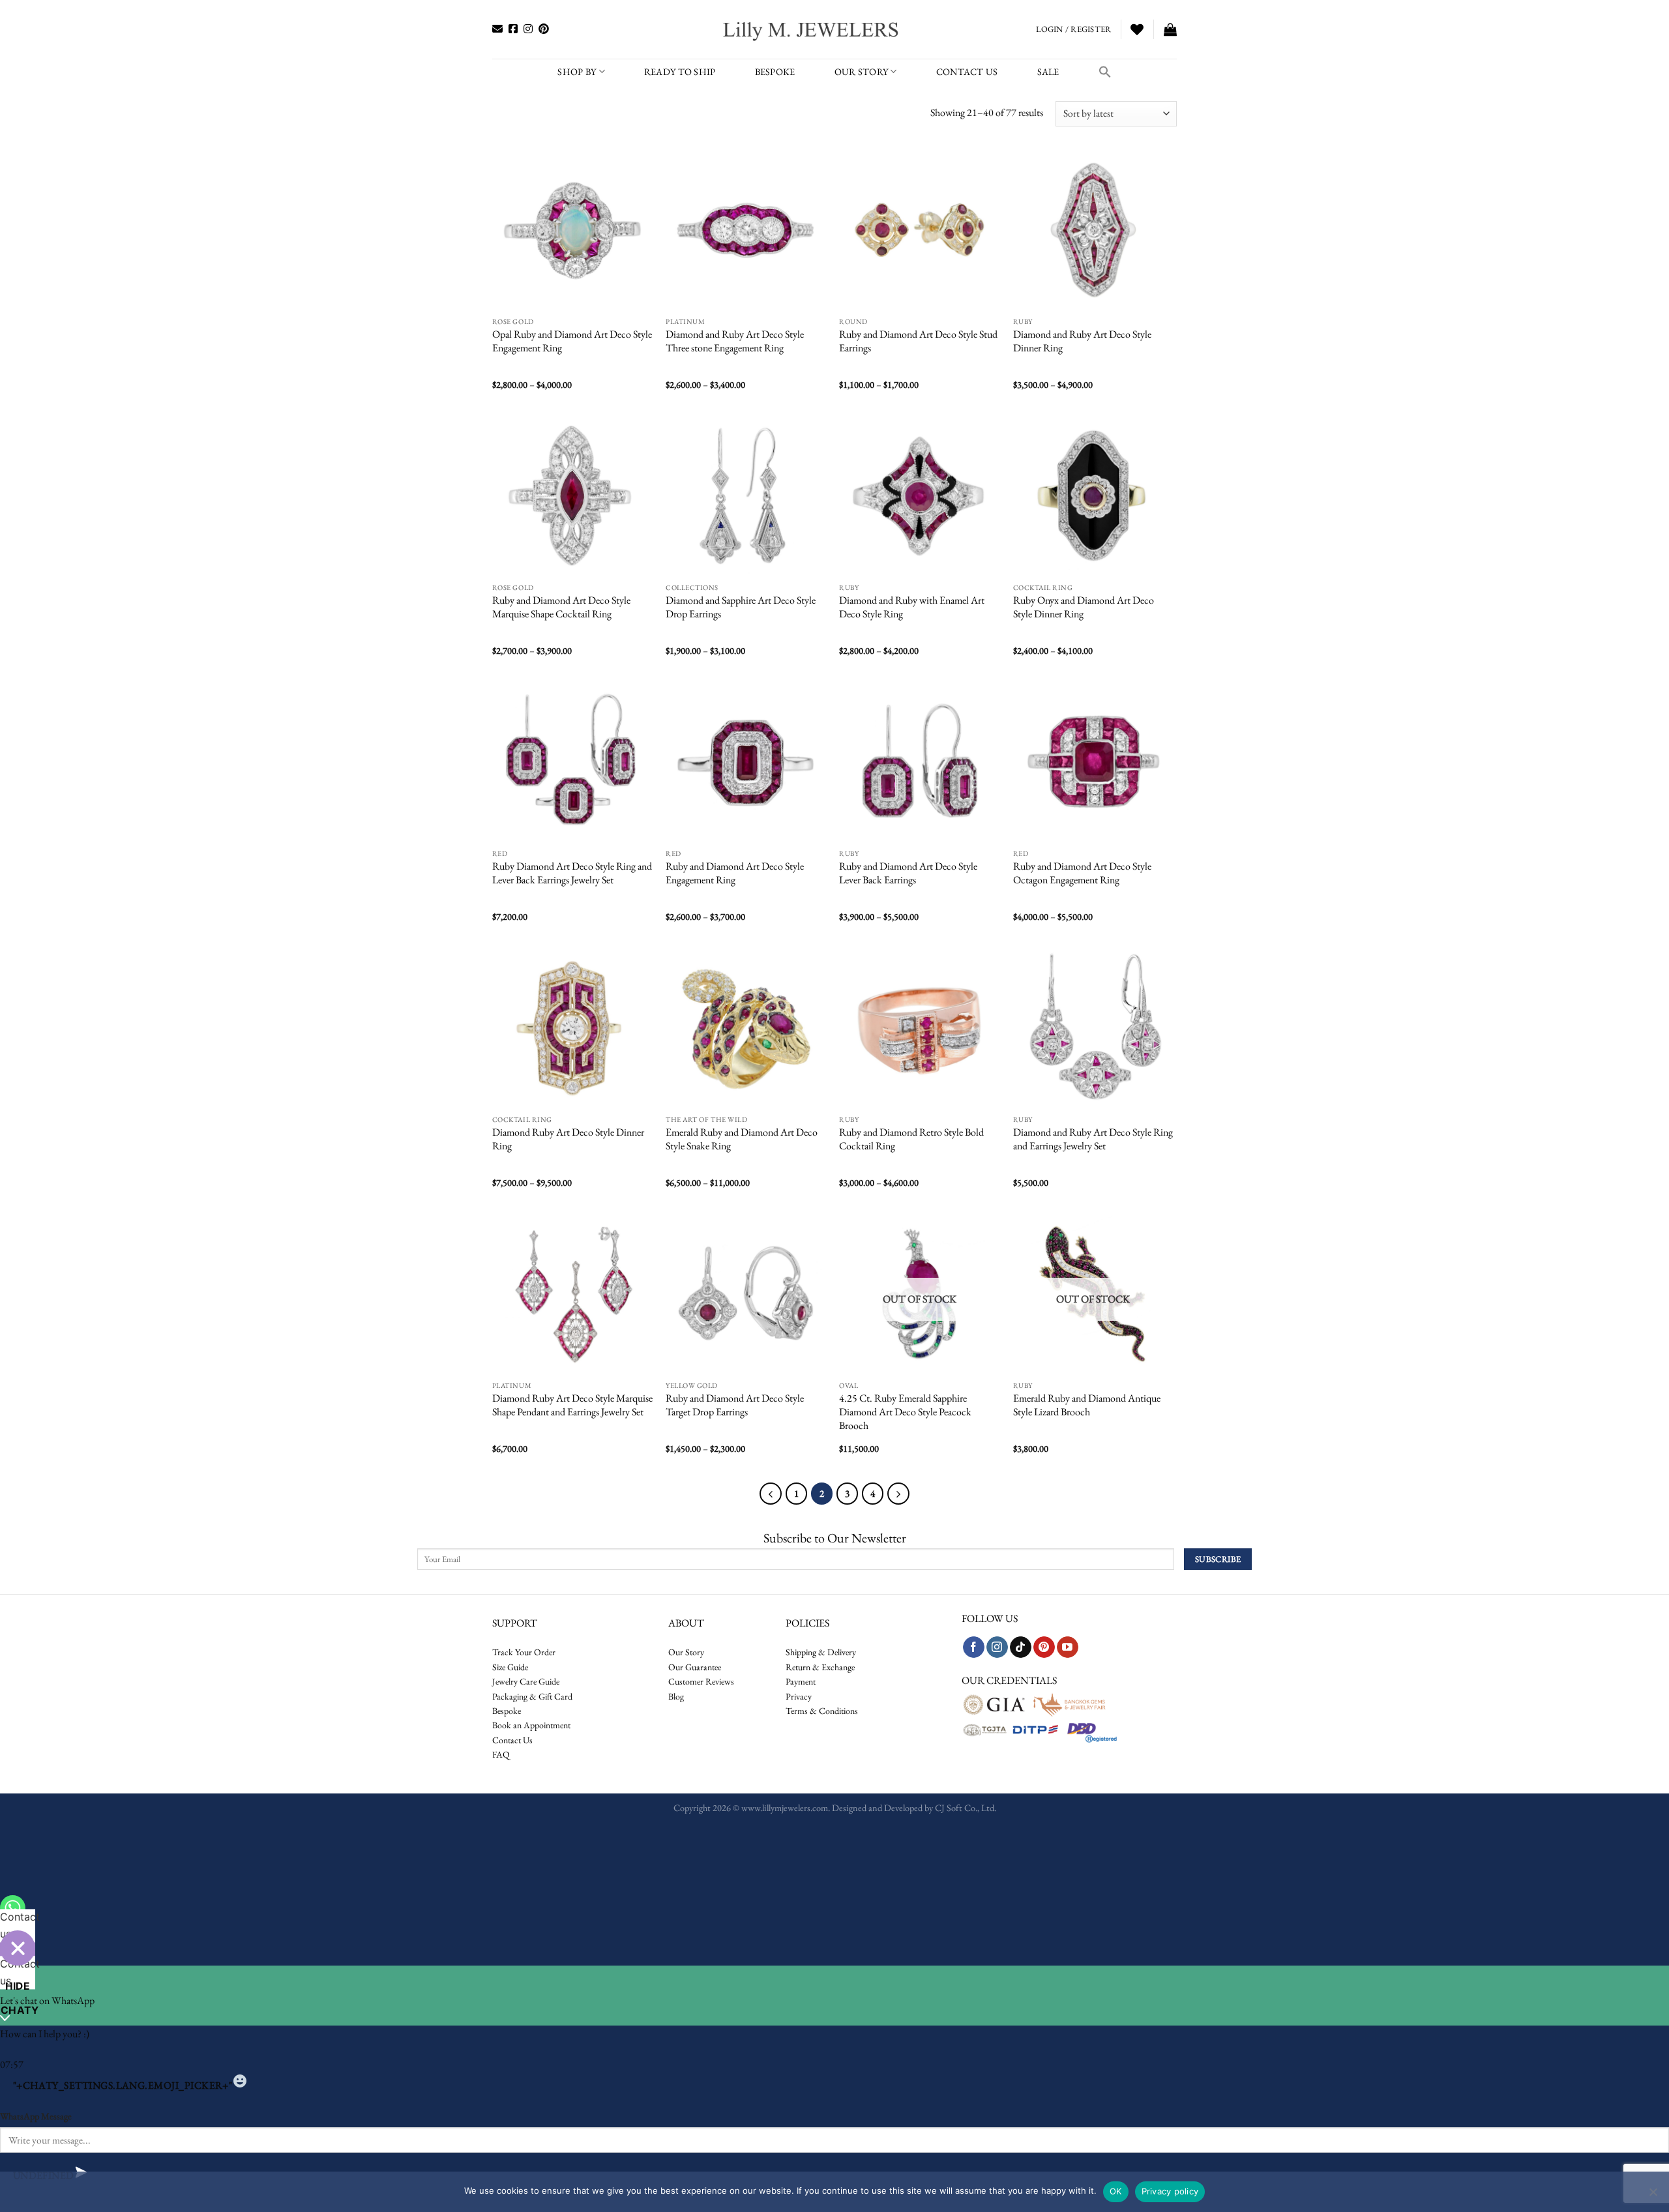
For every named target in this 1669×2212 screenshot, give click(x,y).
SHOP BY (577, 71)
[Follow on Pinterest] (1044, 1647)
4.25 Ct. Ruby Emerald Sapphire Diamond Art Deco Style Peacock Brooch (905, 1412)
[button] (1105, 72)
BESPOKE (775, 71)
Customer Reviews (701, 1681)
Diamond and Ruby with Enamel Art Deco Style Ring (912, 607)
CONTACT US (967, 71)
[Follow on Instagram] (997, 1647)
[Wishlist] (1137, 29)
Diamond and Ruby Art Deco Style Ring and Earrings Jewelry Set (1093, 1139)
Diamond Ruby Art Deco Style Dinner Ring (568, 1139)
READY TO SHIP (680, 71)
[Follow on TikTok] (1021, 1647)
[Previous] (771, 1494)
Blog (676, 1696)
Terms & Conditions (822, 1711)
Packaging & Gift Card (532, 1696)
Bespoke (507, 1711)
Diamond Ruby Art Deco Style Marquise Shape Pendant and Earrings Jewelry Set (572, 1405)
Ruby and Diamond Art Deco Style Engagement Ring (735, 873)
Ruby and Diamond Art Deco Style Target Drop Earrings (735, 1405)
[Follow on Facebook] (974, 1647)
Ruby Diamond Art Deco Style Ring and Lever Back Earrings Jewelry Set (572, 873)
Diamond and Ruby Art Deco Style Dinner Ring (1082, 341)
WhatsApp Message (36, 2116)
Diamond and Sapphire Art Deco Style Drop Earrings (741, 607)
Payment (801, 1681)
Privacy (799, 1696)
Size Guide (510, 1667)
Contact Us (512, 1740)
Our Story (862, 71)
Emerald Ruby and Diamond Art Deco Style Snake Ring (742, 1139)
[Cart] (1170, 29)
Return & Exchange (820, 1667)
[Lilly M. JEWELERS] (812, 29)
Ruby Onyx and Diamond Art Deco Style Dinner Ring (1084, 607)
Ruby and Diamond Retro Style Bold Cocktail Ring (911, 1139)
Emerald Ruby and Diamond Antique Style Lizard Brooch (1087, 1405)
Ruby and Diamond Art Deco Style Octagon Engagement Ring (1082, 873)
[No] (1653, 2196)
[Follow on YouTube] (1068, 1647)
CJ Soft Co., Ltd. (966, 1807)
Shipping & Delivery (821, 1652)
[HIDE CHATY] (18, 1948)
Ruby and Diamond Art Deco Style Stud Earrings (918, 341)
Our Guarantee (695, 1667)
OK (1116, 2191)
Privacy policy (1170, 2191)
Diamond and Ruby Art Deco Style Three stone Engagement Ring (735, 341)
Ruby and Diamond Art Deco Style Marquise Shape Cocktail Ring (561, 607)
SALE (1048, 71)
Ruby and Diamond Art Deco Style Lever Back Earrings (908, 873)
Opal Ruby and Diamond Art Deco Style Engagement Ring (572, 341)
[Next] (898, 1494)
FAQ (501, 1754)
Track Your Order (524, 1652)
